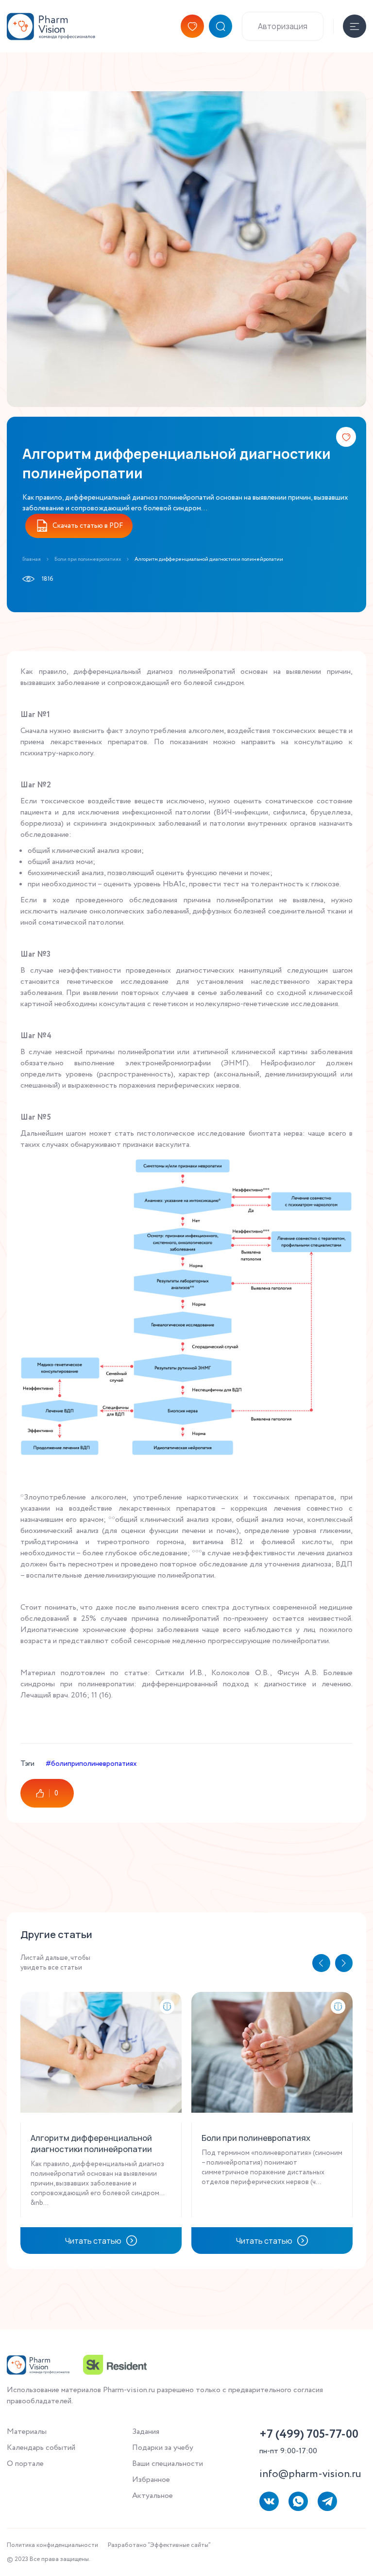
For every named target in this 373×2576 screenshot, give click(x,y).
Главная (32, 559)
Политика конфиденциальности (52, 2545)
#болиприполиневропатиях (91, 1764)
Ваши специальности (168, 2464)
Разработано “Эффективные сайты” (159, 2545)
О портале (25, 2464)
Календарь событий (41, 2448)
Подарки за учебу (163, 2448)
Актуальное (153, 2496)
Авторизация (283, 26)
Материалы (27, 2432)
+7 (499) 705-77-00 (309, 2435)
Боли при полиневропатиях (88, 559)
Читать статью (93, 2241)
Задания (146, 2432)
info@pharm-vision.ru (310, 2474)
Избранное (151, 2480)
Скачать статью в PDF (88, 526)
